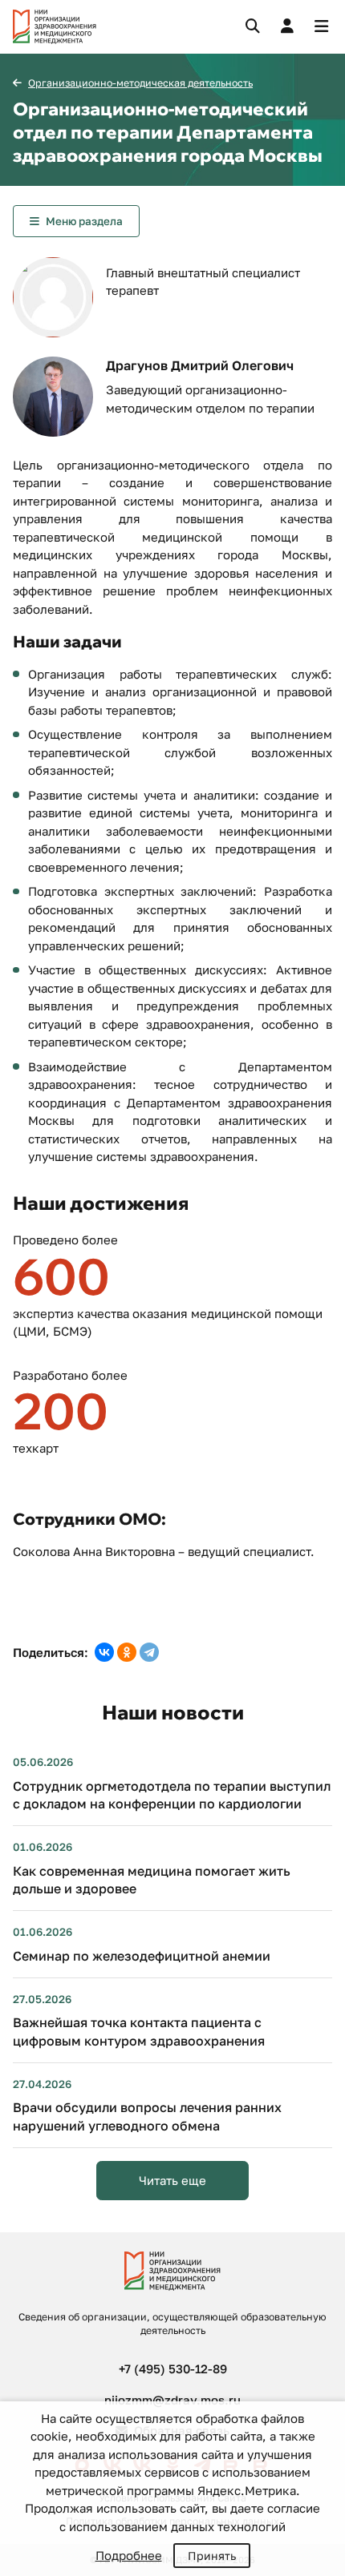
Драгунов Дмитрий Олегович (200, 365)
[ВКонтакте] (104, 1652)
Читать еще (172, 2180)
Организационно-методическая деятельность (140, 83)
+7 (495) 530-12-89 (173, 2368)
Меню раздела (84, 221)
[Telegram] (149, 1652)
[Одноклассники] (127, 1652)
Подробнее (129, 2555)
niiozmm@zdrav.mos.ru (172, 2400)
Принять (212, 2556)
